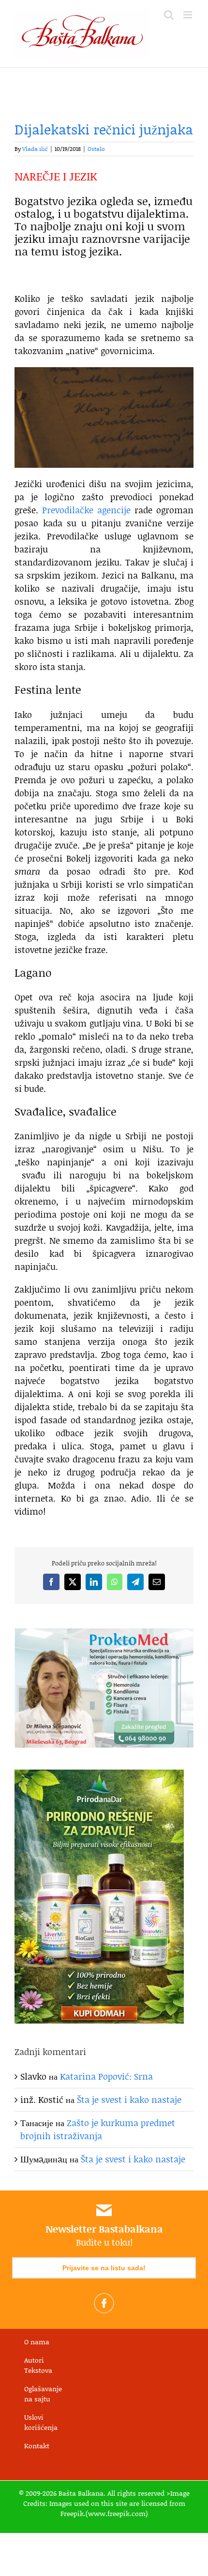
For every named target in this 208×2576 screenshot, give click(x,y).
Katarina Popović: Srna (106, 2076)
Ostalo (96, 149)
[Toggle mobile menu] (188, 15)
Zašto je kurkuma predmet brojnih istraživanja (98, 2129)
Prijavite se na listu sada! (104, 2268)
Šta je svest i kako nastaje (129, 2100)
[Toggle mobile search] (169, 15)
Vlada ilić (35, 149)
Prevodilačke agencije (86, 510)
